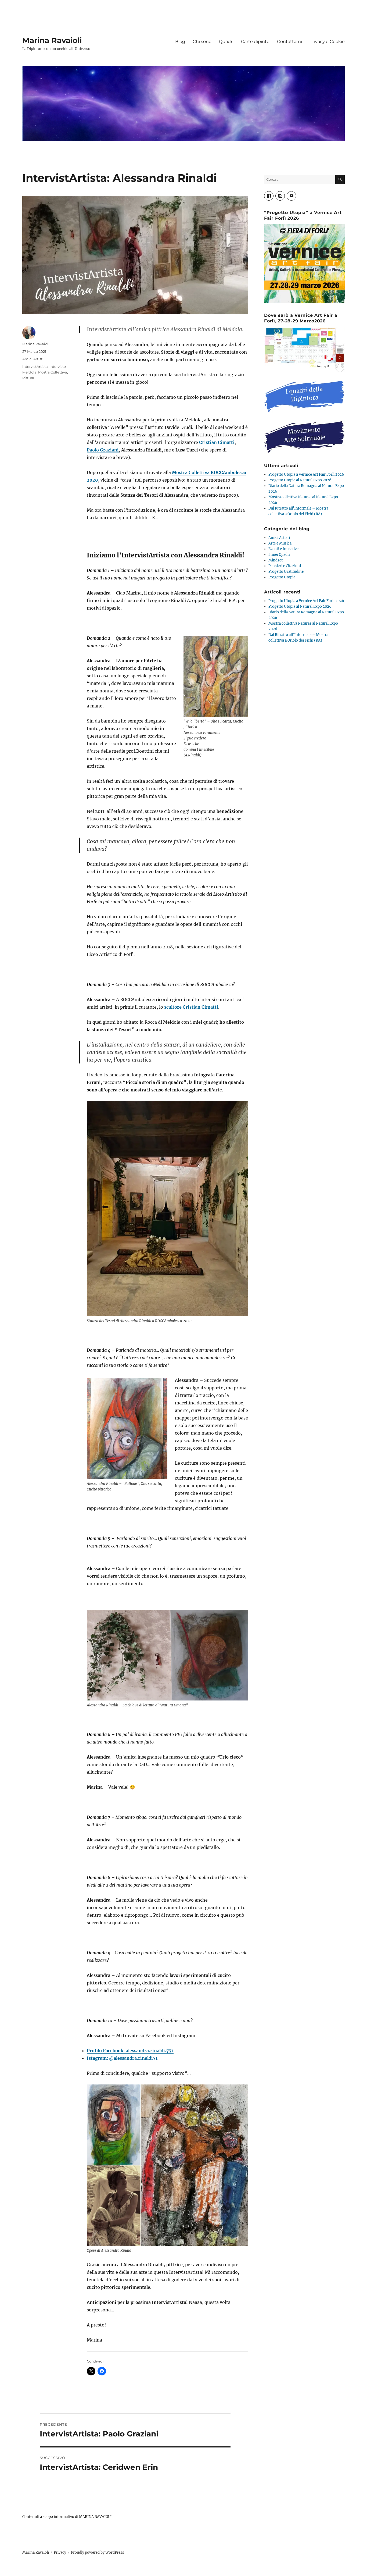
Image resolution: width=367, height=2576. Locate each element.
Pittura (28, 378)
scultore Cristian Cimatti (191, 1007)
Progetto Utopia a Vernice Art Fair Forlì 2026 (306, 474)
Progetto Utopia (282, 577)
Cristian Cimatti (216, 442)
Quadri (226, 42)
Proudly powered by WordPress (98, 2552)
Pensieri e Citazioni (285, 566)
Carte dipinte (255, 42)
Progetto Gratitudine (286, 572)
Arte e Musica (280, 543)
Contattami (289, 42)
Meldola (29, 372)
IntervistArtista (35, 367)
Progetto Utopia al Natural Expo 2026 (300, 480)
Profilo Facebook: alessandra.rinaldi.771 (130, 2051)
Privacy (60, 2552)
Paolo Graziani (103, 450)
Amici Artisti (33, 359)
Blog (180, 42)
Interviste (58, 367)
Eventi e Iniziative (283, 549)
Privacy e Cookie (327, 42)
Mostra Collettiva (53, 372)
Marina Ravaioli (52, 40)
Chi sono (202, 42)
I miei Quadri (279, 555)
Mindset (276, 560)
